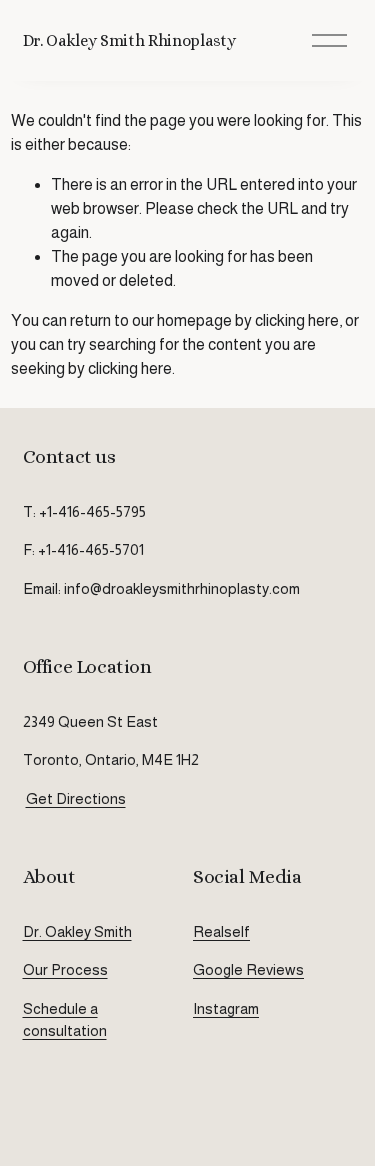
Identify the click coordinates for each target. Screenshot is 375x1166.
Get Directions (76, 798)
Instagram (226, 1008)
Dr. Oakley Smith (77, 931)
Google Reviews (248, 969)
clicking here (297, 320)
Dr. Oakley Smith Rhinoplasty (129, 40)
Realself (221, 931)
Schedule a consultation (65, 1019)
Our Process (65, 969)
